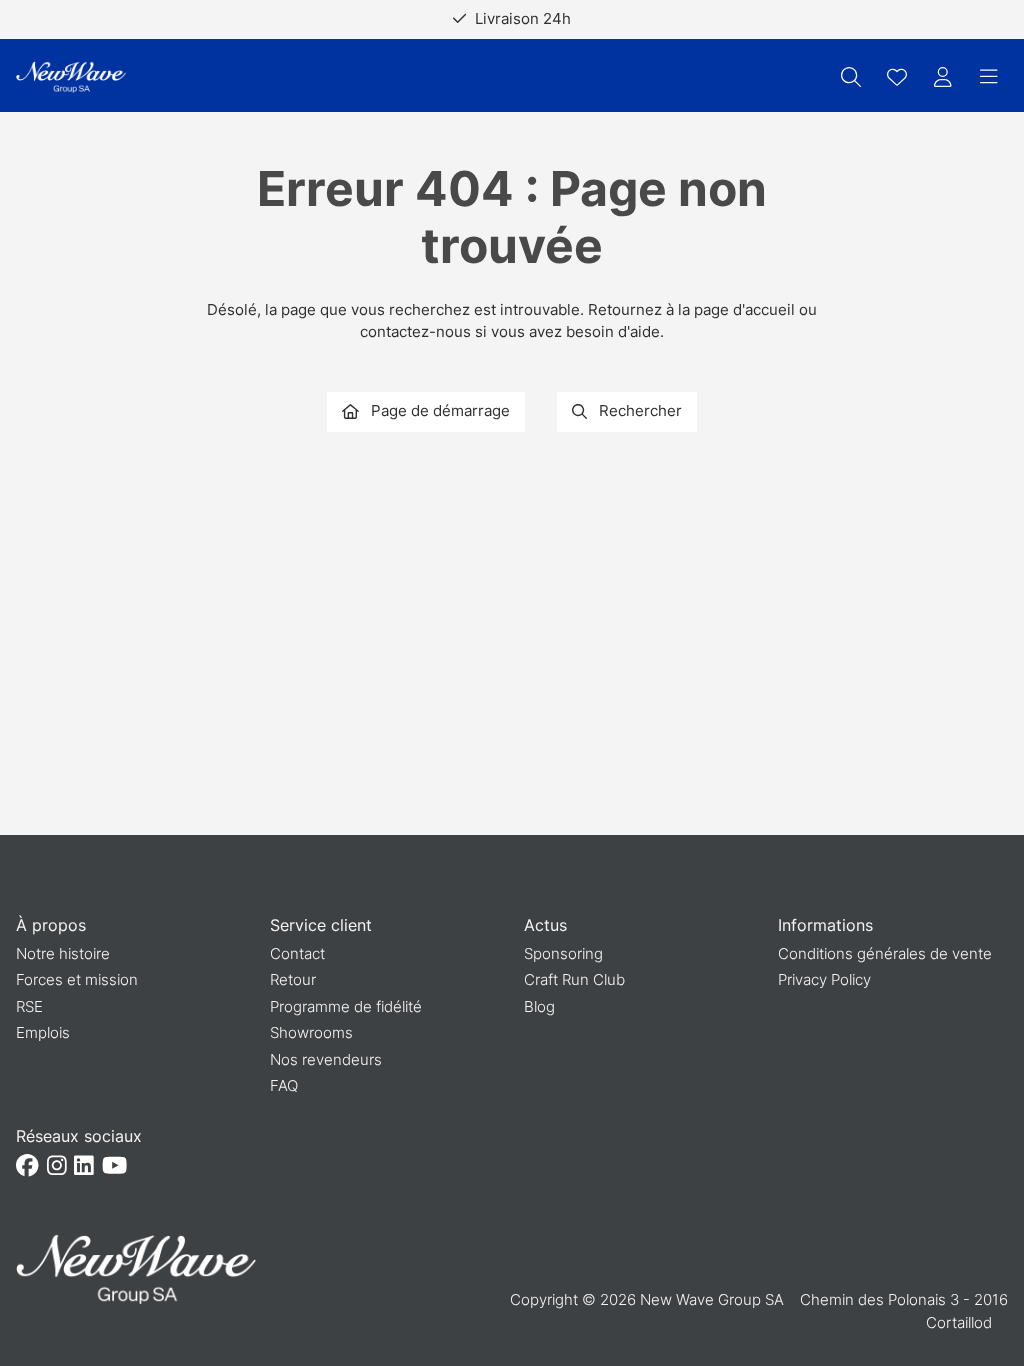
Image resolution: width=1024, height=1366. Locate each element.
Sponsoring (563, 953)
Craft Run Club (574, 979)
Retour (293, 979)
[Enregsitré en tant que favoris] (897, 77)
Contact (297, 953)
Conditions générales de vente (885, 953)
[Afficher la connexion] (943, 77)
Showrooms (311, 1032)
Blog (539, 1006)
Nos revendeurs (326, 1059)
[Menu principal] (989, 77)
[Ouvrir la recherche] (851, 77)
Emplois (43, 1032)
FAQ (284, 1085)
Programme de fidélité (346, 1006)
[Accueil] (71, 77)
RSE (29, 1006)
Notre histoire (63, 953)
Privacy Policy (824, 979)
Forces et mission (77, 979)
